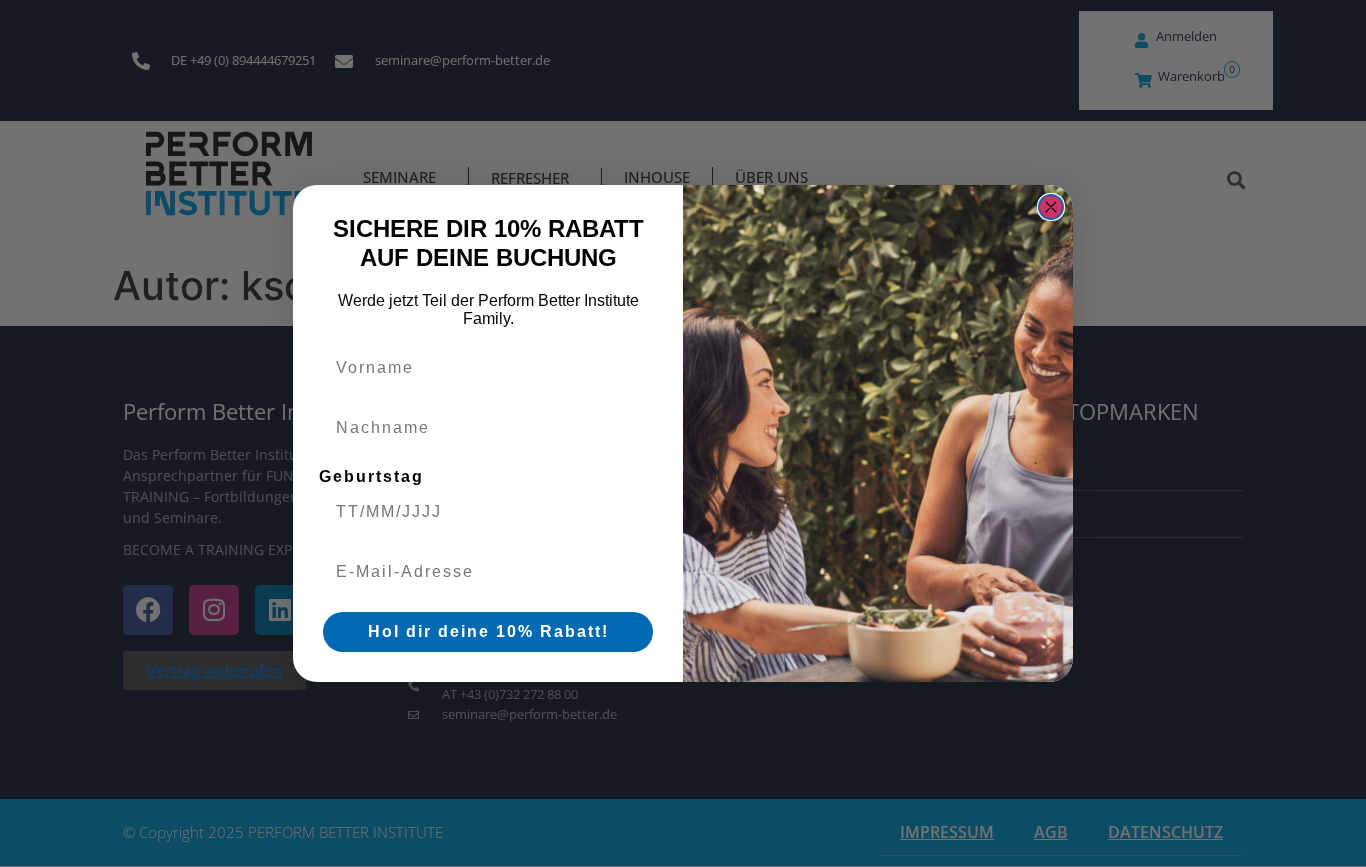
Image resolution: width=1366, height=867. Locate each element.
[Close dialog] (1051, 207)
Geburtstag (371, 476)
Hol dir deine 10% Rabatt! (488, 631)
